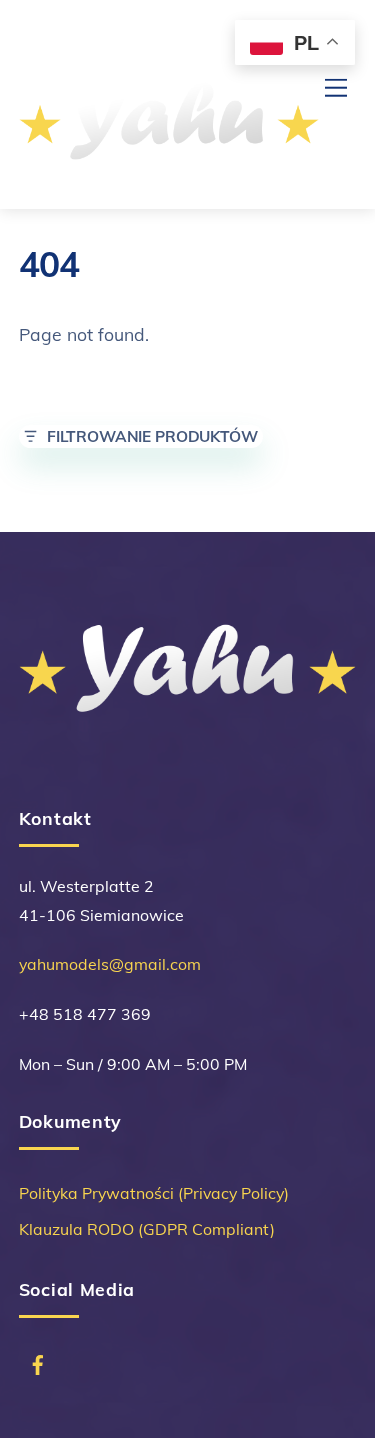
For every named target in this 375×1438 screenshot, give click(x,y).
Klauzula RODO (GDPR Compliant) (147, 1229)
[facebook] (30, 1353)
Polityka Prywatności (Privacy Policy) (154, 1193)
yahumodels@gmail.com (110, 964)
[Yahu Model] (169, 172)
